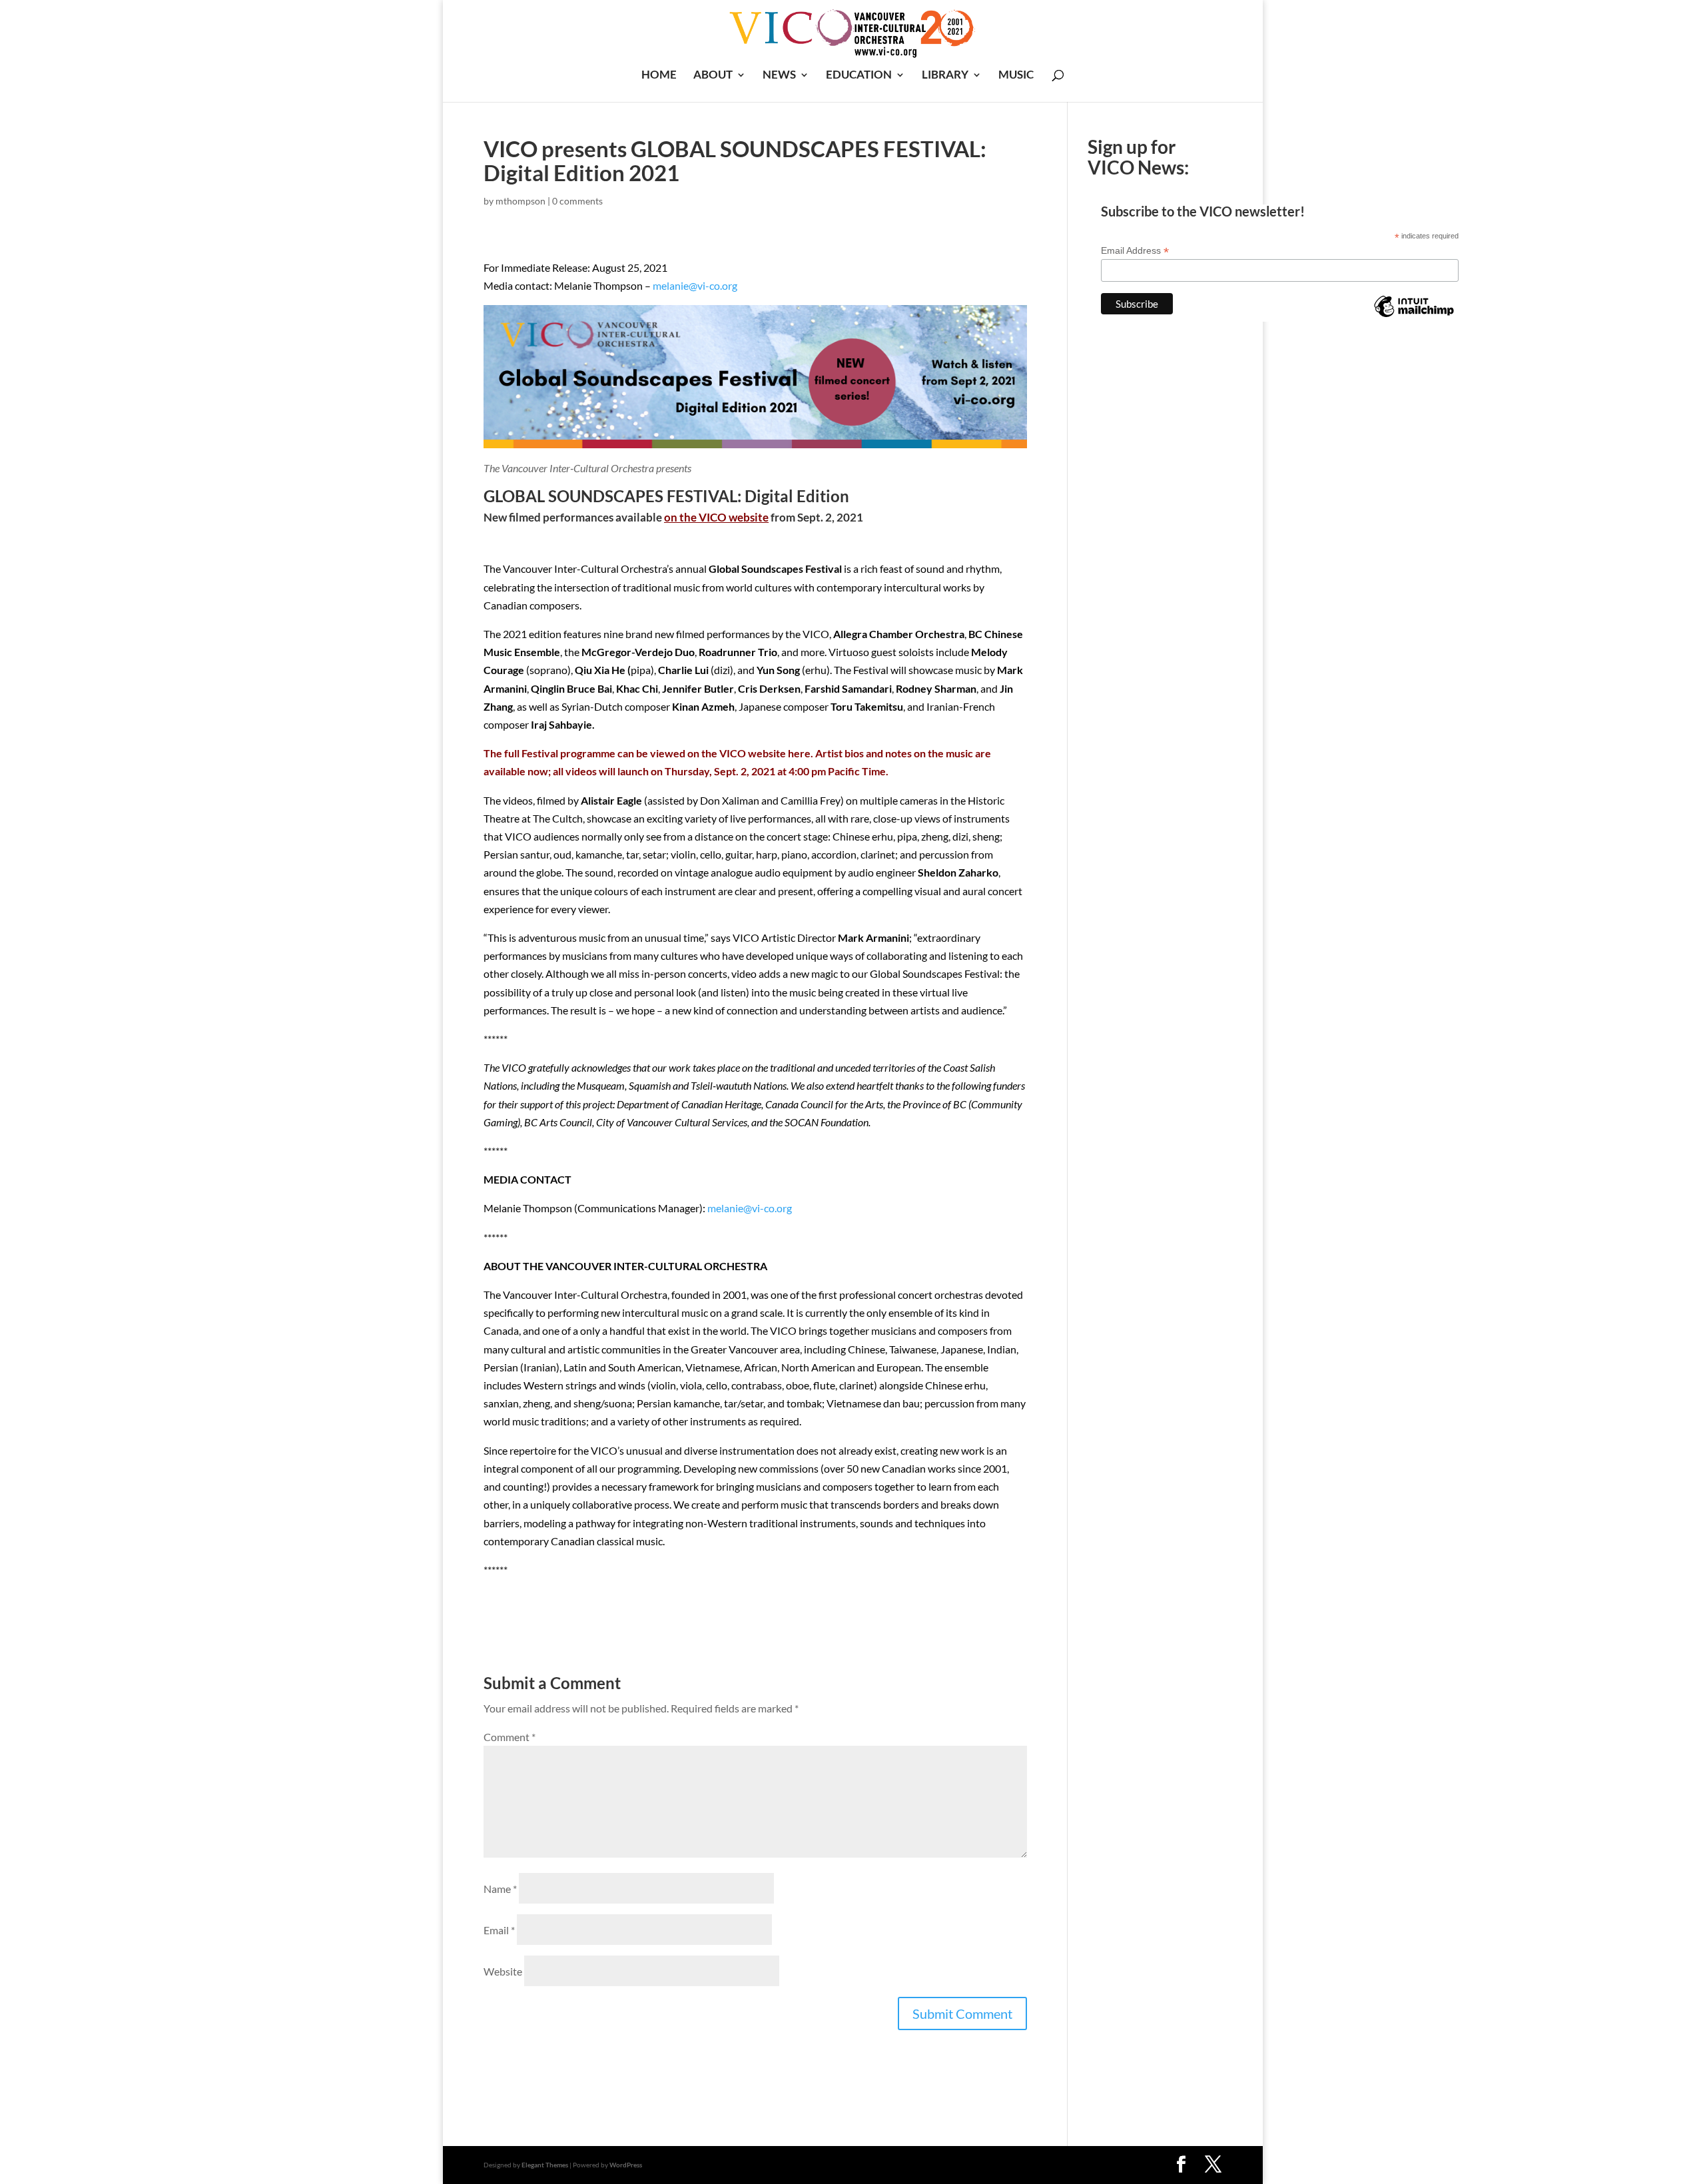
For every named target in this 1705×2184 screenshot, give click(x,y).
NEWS (779, 76)
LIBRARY (945, 76)
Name (500, 1889)
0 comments (577, 201)
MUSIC (1016, 76)
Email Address (1135, 251)
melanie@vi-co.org (695, 285)
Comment (510, 1737)
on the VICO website (716, 517)
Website (503, 1971)
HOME (659, 76)
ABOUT (713, 76)
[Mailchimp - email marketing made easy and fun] (1414, 316)
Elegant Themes (545, 2165)
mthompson (520, 201)
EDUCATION (859, 76)
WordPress (626, 2165)
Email (499, 1930)
